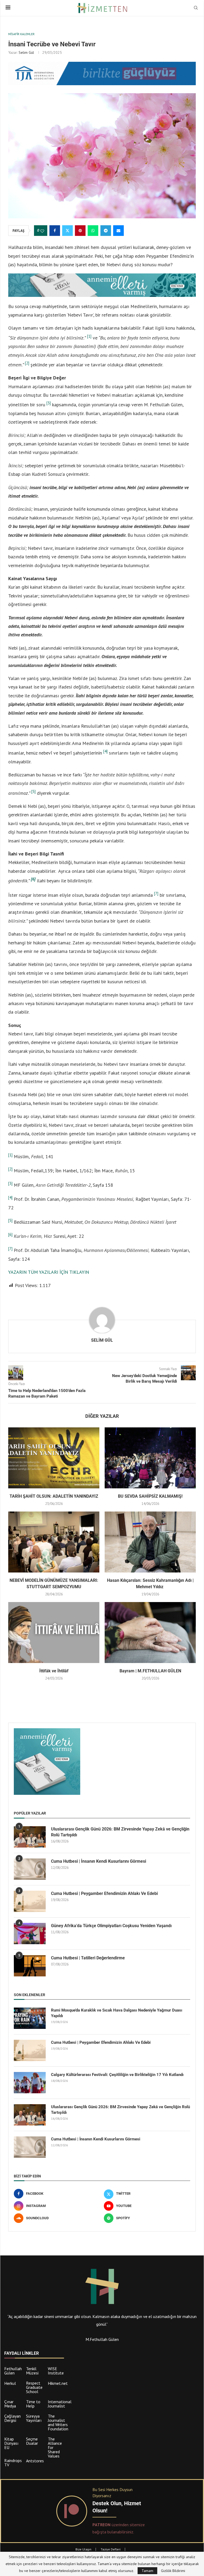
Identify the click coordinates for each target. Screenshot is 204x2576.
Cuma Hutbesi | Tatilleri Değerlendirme (88, 1958)
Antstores (35, 2461)
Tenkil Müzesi (32, 2371)
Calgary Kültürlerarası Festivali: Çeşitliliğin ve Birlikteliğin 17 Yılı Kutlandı (117, 2075)
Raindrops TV (13, 2463)
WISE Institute (56, 2371)
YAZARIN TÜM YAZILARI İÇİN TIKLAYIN (49, 1272)
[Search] (196, 8)
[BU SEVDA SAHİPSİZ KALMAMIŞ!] (150, 1458)
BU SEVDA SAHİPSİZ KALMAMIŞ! (150, 1496)
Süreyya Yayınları (34, 2418)
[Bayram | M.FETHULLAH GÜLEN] (150, 1633)
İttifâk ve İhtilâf (54, 1671)
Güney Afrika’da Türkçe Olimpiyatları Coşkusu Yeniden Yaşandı (111, 1926)
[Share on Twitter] (67, 231)
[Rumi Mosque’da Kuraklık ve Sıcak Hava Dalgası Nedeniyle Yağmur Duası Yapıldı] (30, 2018)
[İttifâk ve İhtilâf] (54, 1633)
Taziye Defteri (111, 2549)
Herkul (10, 2383)
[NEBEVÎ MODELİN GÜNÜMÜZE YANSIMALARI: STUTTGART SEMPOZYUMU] (54, 1542)
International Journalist (60, 2404)
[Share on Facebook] (55, 231)
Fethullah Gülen (13, 2371)
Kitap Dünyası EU (11, 2443)
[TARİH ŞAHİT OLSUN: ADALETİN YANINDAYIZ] (54, 1458)
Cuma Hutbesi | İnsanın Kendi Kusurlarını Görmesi (99, 1861)
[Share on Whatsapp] (93, 231)
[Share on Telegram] (106, 231)
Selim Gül (26, 52)
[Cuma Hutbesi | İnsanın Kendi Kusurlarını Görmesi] (30, 1869)
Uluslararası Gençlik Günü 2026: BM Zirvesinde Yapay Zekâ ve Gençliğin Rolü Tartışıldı (120, 1832)
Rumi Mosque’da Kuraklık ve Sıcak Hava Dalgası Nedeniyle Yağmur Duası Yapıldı (117, 2013)
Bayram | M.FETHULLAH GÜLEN (150, 1671)
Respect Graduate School (34, 2387)
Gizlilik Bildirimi (173, 2571)
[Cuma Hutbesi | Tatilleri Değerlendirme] (30, 1966)
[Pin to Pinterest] (80, 231)
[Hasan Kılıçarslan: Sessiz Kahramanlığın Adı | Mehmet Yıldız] (150, 1542)
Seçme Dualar (32, 2441)
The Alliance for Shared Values (55, 2447)
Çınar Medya (10, 2404)
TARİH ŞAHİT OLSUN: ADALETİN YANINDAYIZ (54, 1496)
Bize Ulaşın (83, 2549)
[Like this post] (42, 231)
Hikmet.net (58, 2383)
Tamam (147, 2571)
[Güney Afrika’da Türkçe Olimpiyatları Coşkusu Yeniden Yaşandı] (30, 1934)
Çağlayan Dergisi (12, 2418)
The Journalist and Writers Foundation (58, 2422)
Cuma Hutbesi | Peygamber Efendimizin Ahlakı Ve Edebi (104, 1893)
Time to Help (33, 2404)
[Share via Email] (118, 231)
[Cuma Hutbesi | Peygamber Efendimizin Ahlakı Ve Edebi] (30, 1901)
